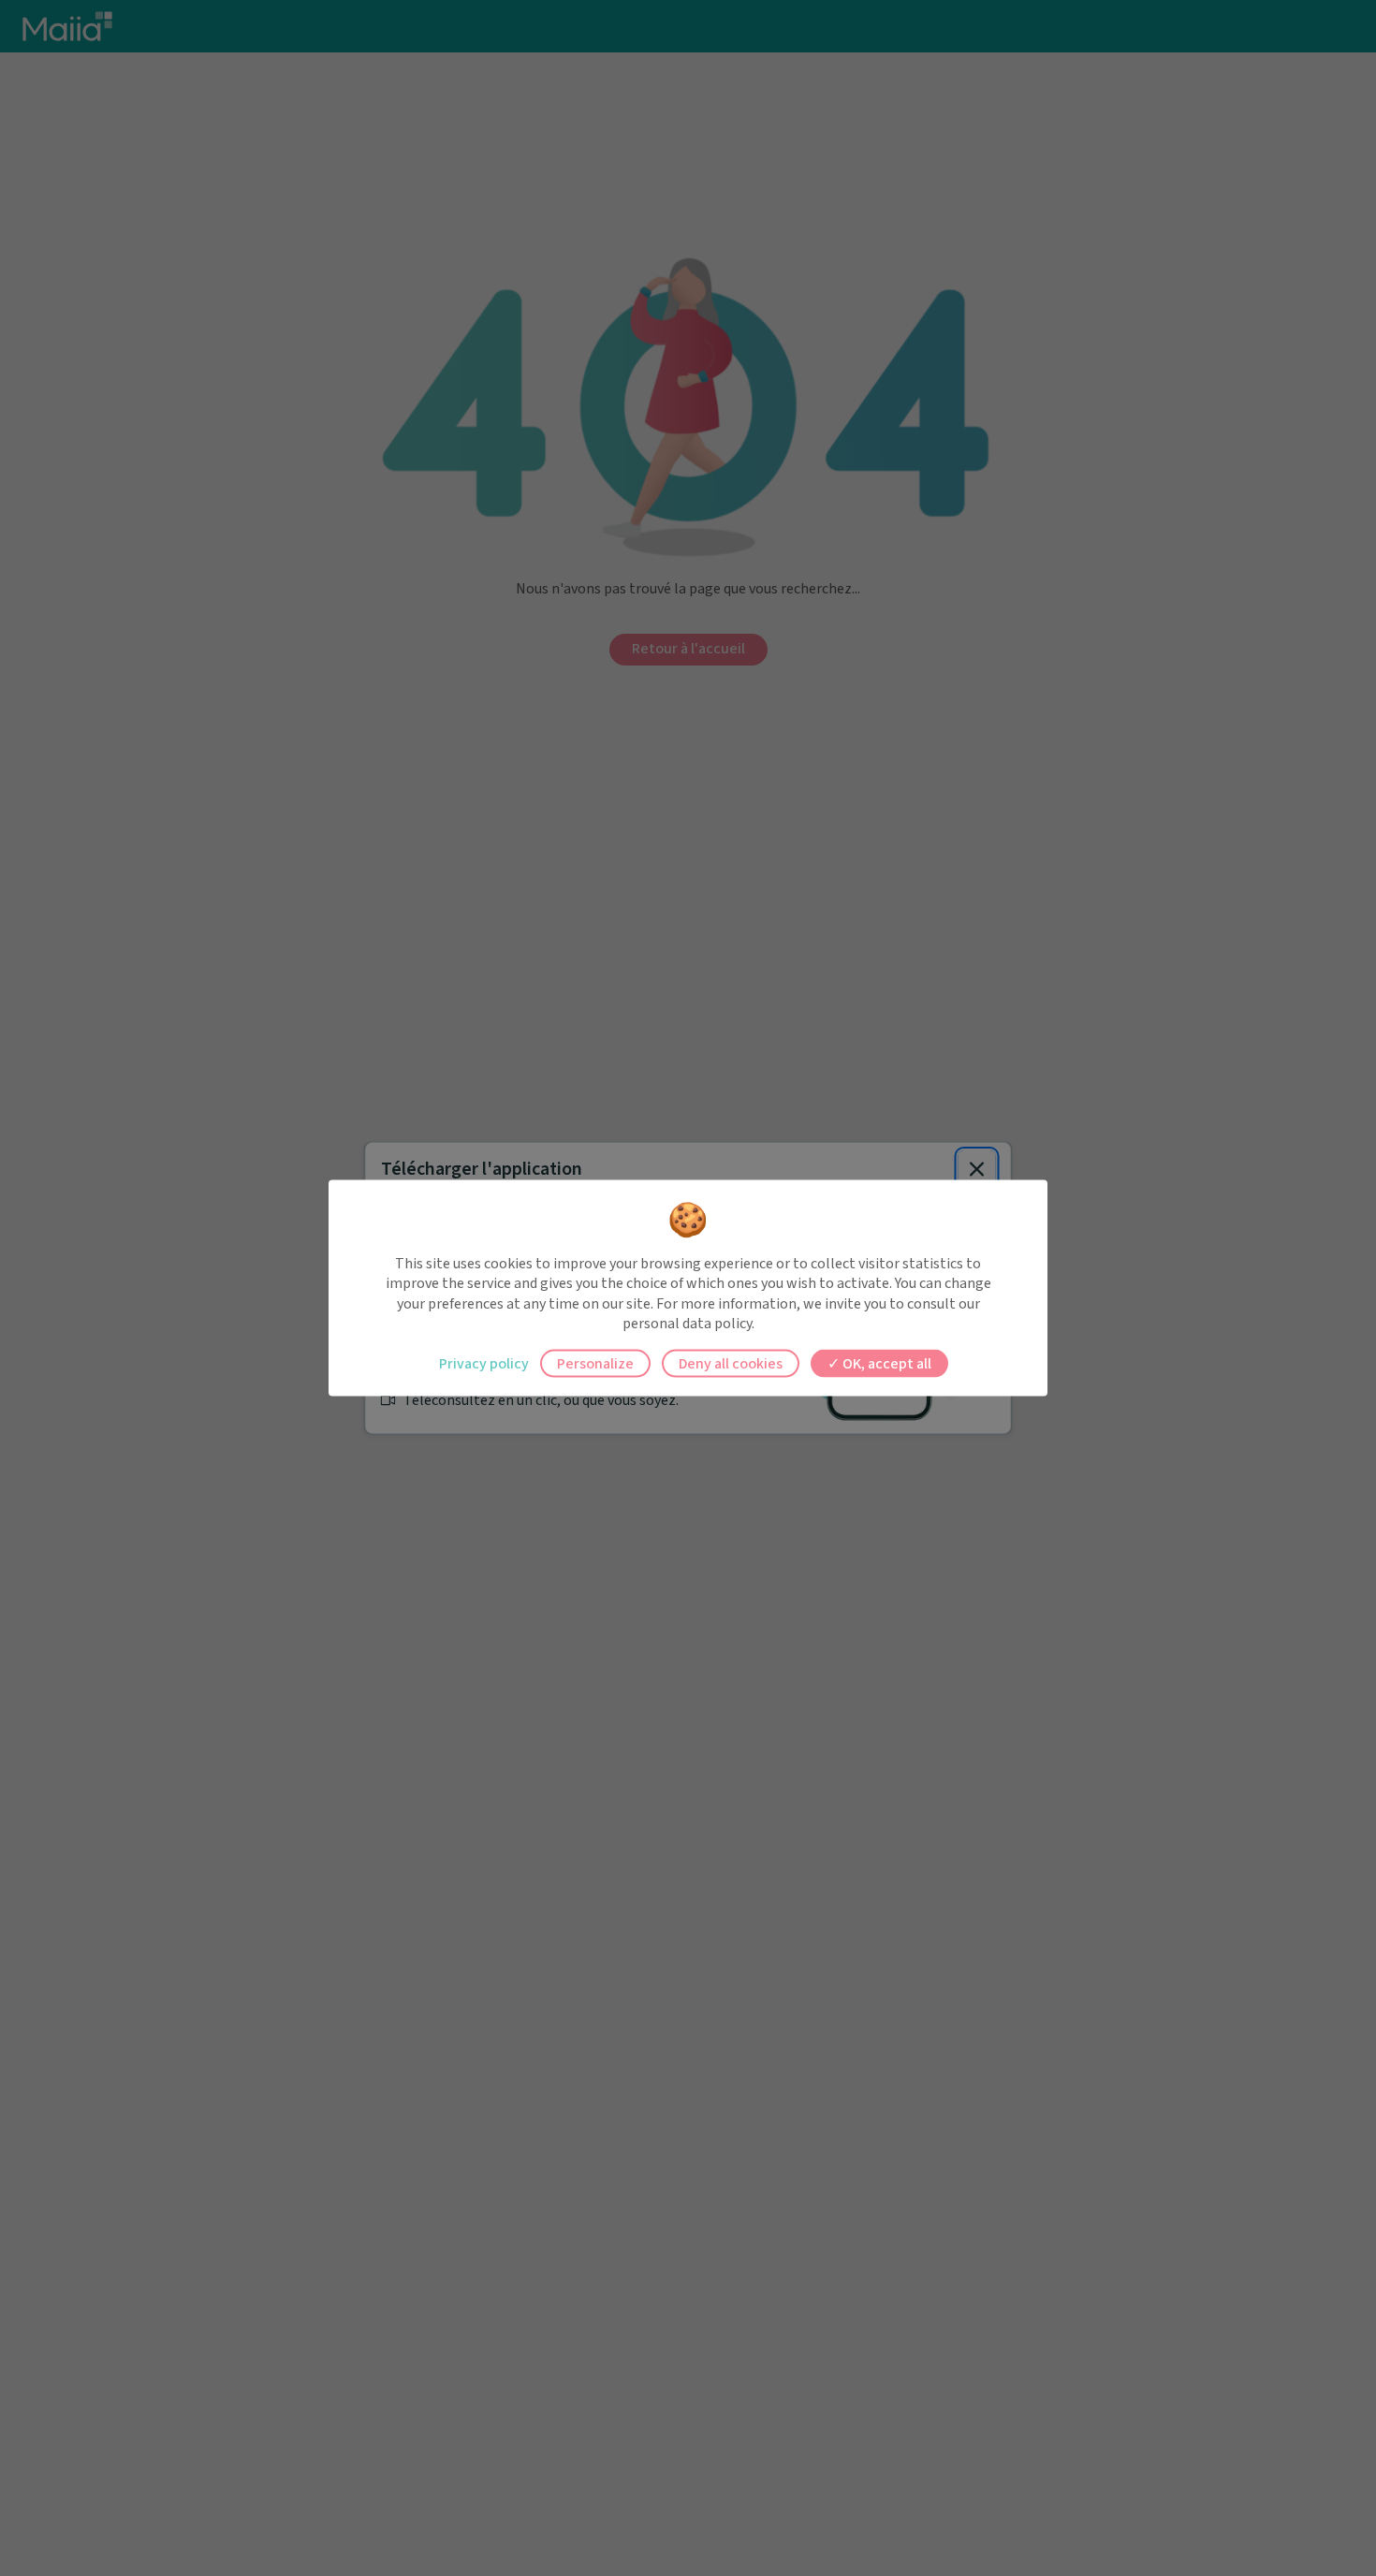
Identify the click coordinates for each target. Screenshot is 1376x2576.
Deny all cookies (731, 1363)
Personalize (595, 1363)
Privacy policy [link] (484, 1363)
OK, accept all (886, 1363)
